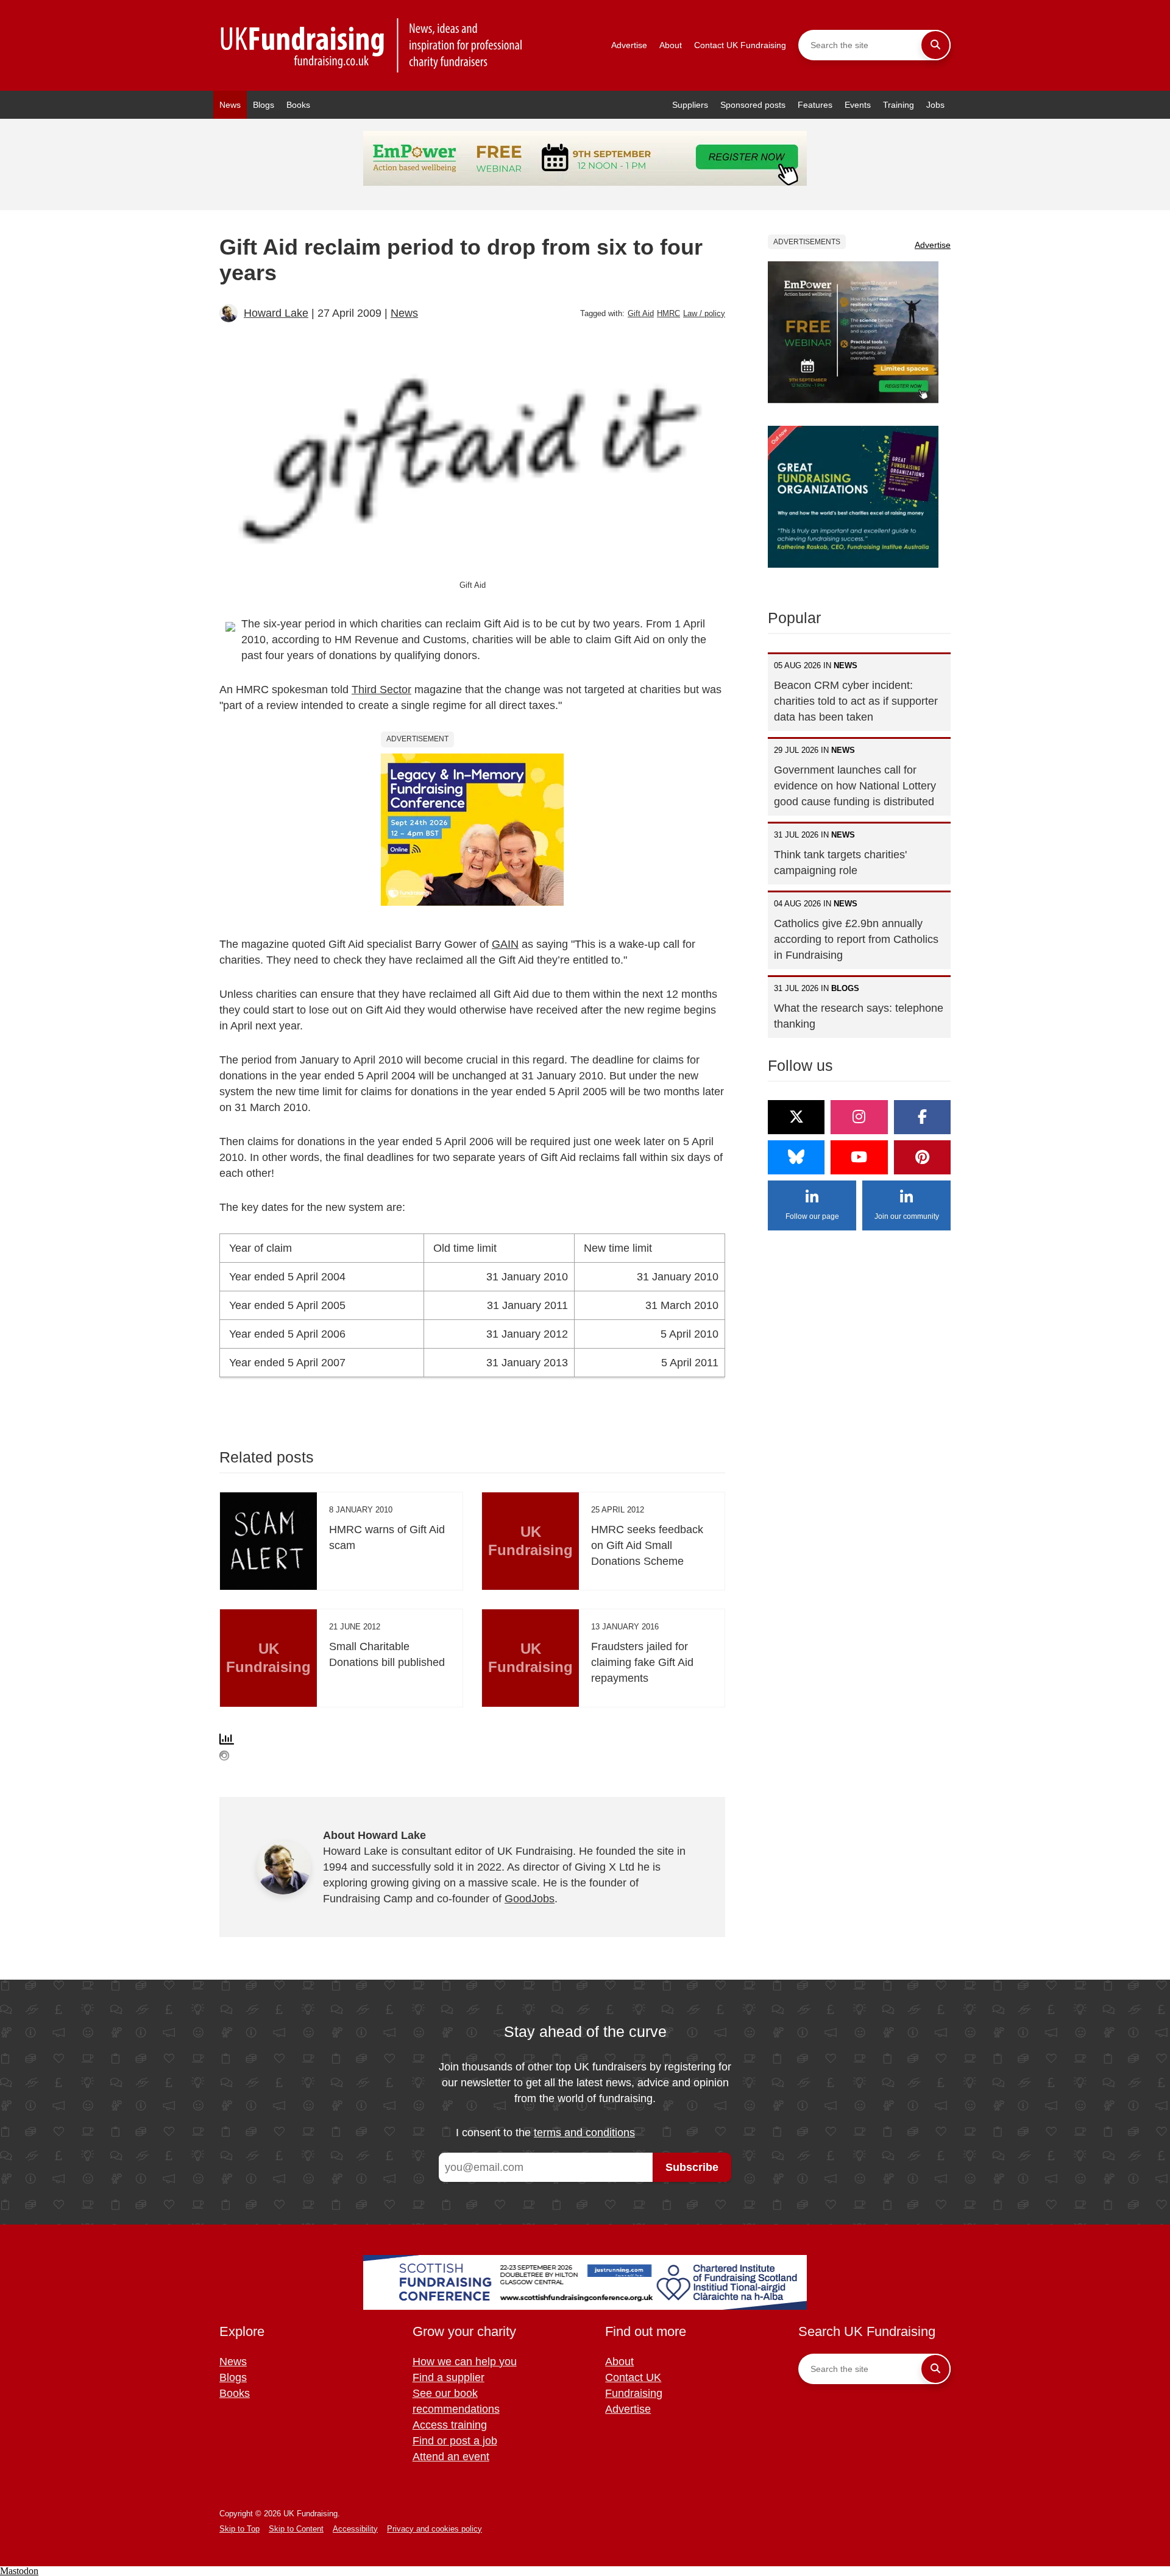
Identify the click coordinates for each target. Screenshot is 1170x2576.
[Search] (935, 45)
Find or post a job (455, 2441)
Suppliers (690, 105)
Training (899, 105)
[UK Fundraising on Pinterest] (922, 1157)
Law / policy (704, 313)
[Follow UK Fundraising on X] (796, 1117)
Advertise (629, 45)
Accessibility (355, 2529)
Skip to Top (239, 2529)
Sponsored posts (753, 105)
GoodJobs (530, 1899)
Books (298, 105)
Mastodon (19, 2571)
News (230, 105)
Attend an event (451, 2457)
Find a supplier (448, 2377)
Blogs (264, 105)
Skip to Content (296, 2529)
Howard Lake (276, 313)
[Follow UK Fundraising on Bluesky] (796, 1157)
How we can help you (465, 2362)
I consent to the (545, 2133)
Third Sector (381, 690)
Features (815, 105)
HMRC (668, 313)
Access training (450, 2425)
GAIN (505, 944)
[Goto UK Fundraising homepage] (372, 45)
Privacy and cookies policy (434, 2529)
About (671, 45)
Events (858, 105)
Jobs (935, 105)
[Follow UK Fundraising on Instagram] (859, 1117)
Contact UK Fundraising (740, 45)
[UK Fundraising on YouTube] (859, 1157)
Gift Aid (641, 313)
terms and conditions (584, 2133)
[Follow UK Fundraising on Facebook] (922, 1117)
